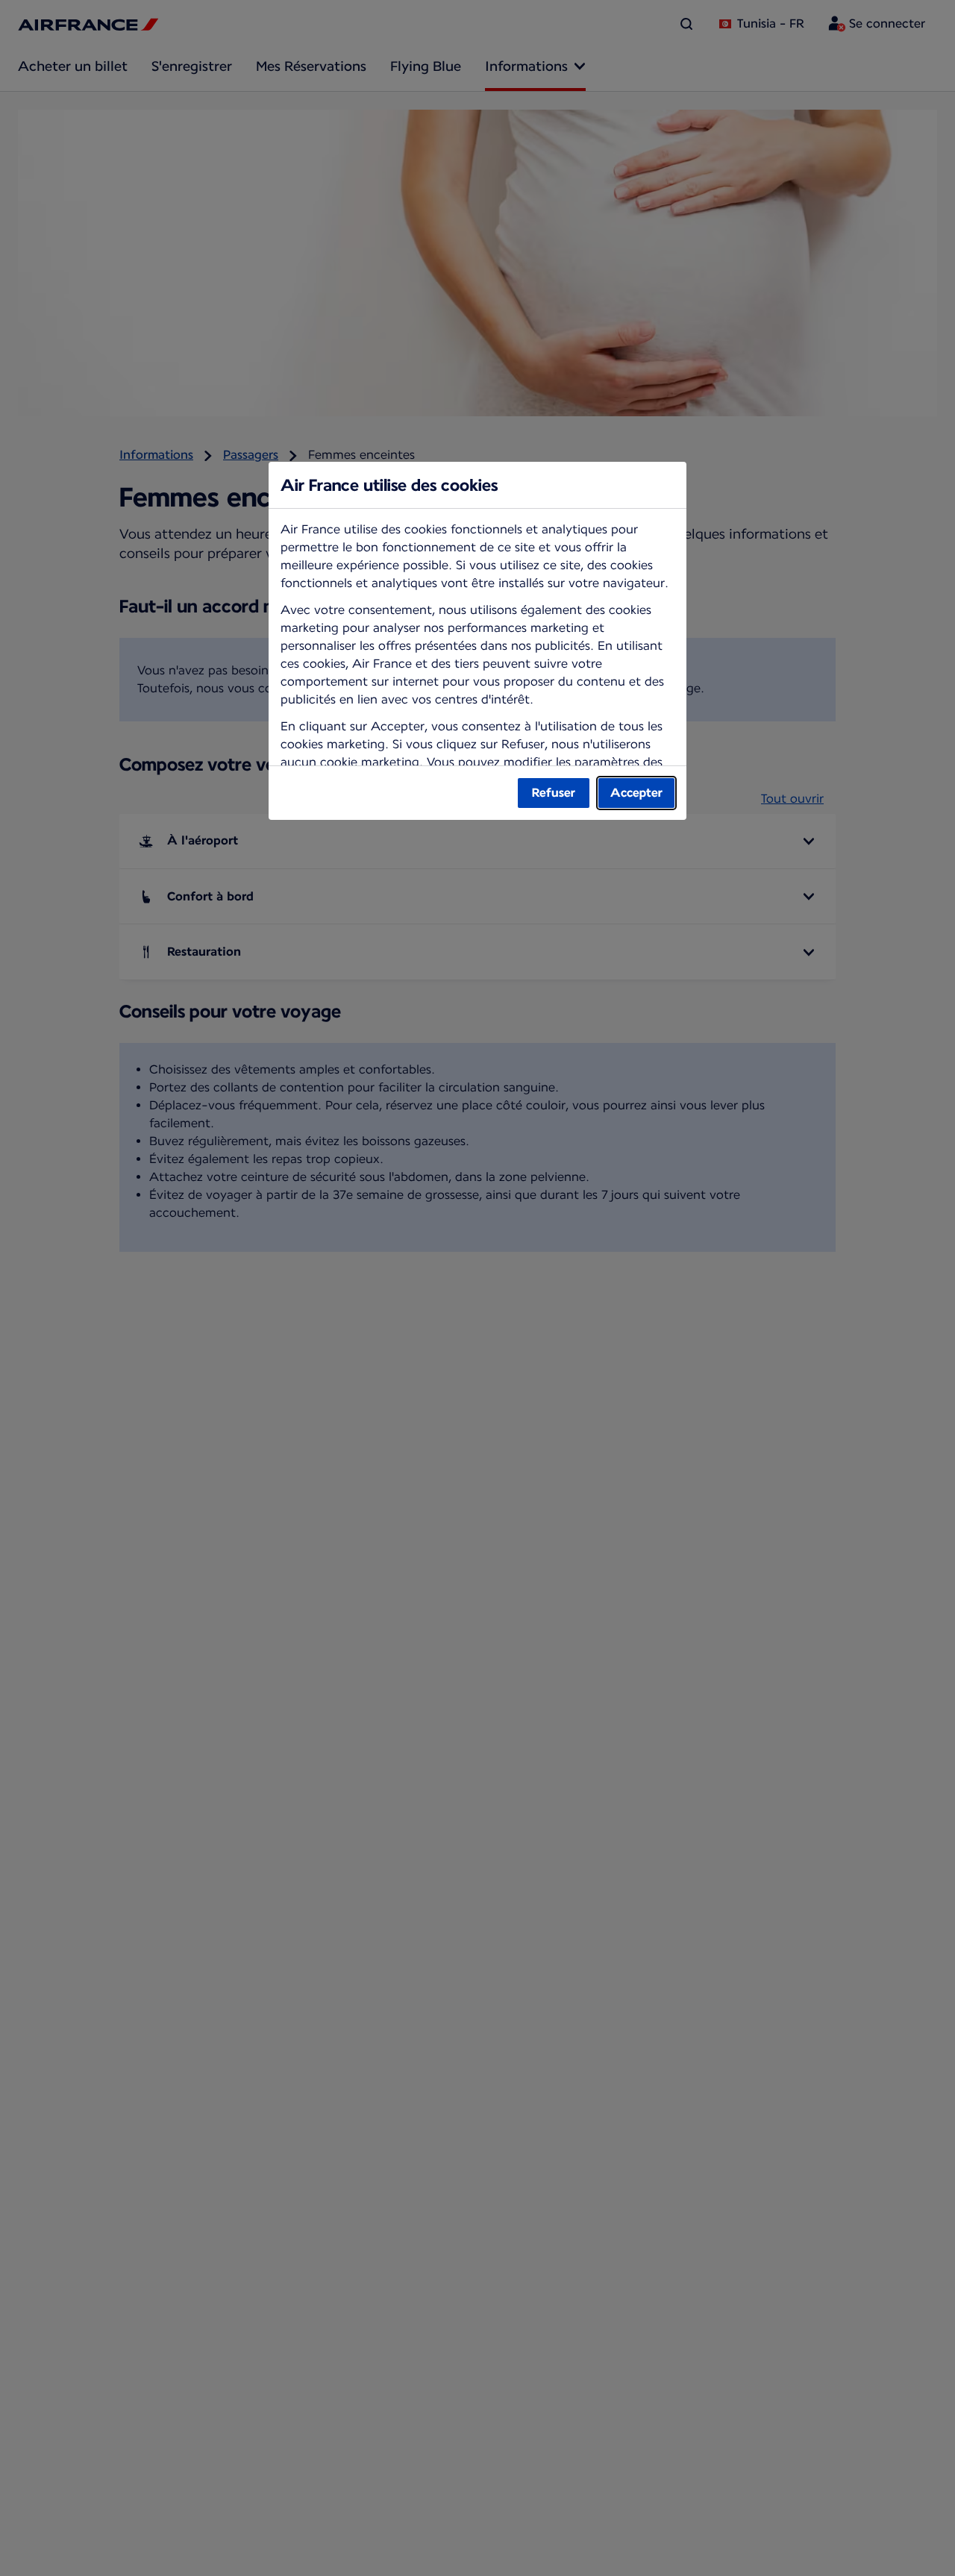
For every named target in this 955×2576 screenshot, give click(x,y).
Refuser (554, 793)
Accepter (636, 793)
